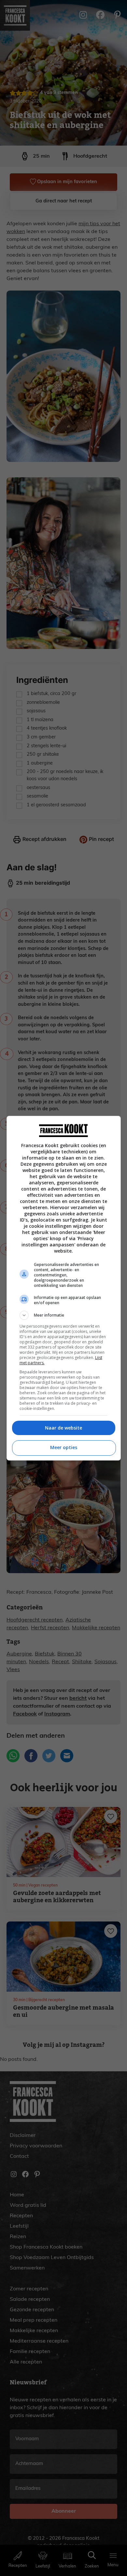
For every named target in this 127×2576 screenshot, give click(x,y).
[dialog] (64, 1288)
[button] (64, 1315)
